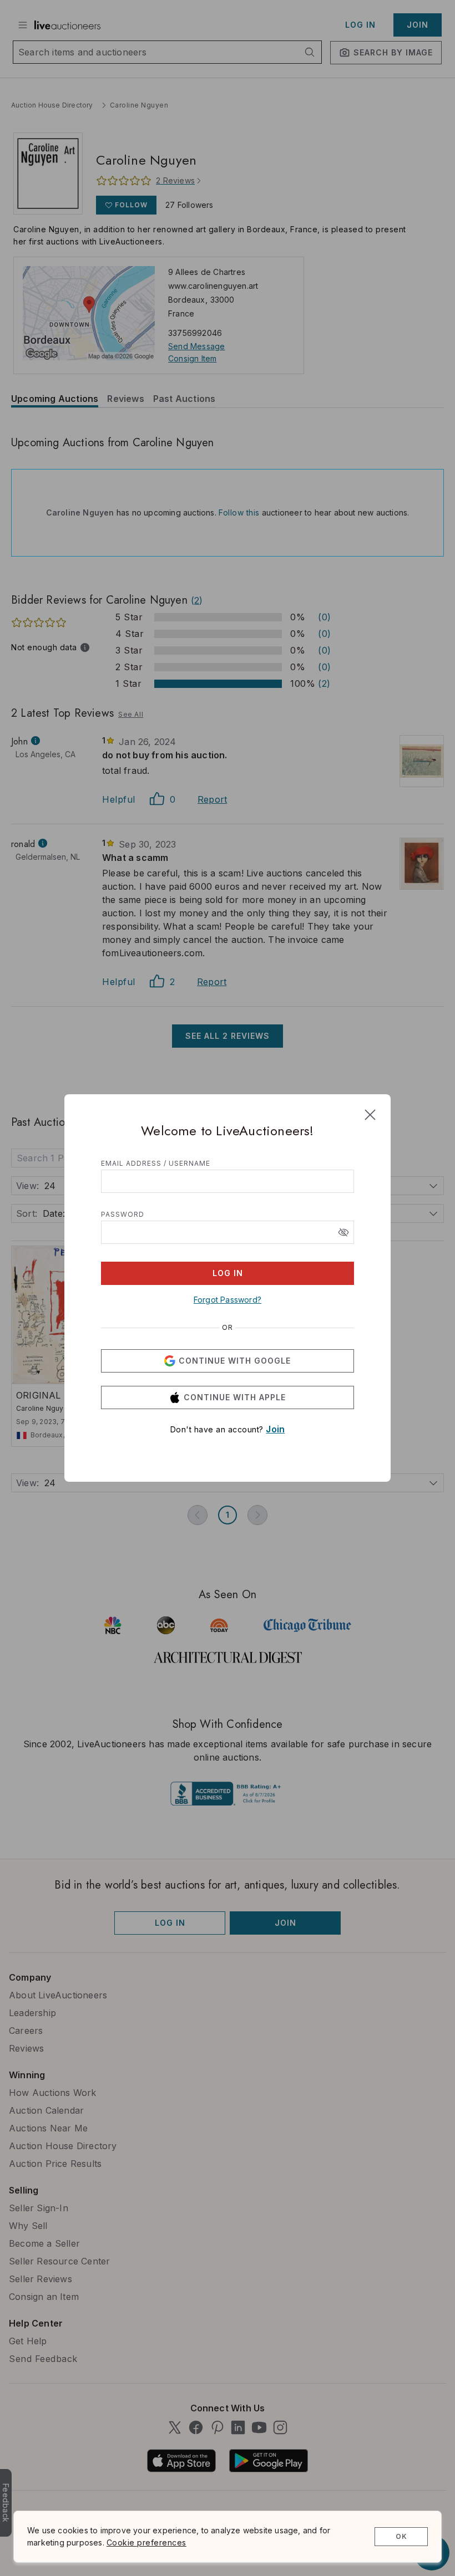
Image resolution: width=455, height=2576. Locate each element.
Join (275, 1429)
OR (228, 1328)
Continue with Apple (235, 1397)
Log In (228, 1273)
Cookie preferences (146, 2542)
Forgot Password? (228, 1300)
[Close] (370, 1115)
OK (401, 2536)
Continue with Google (235, 1361)
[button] (343, 1232)
